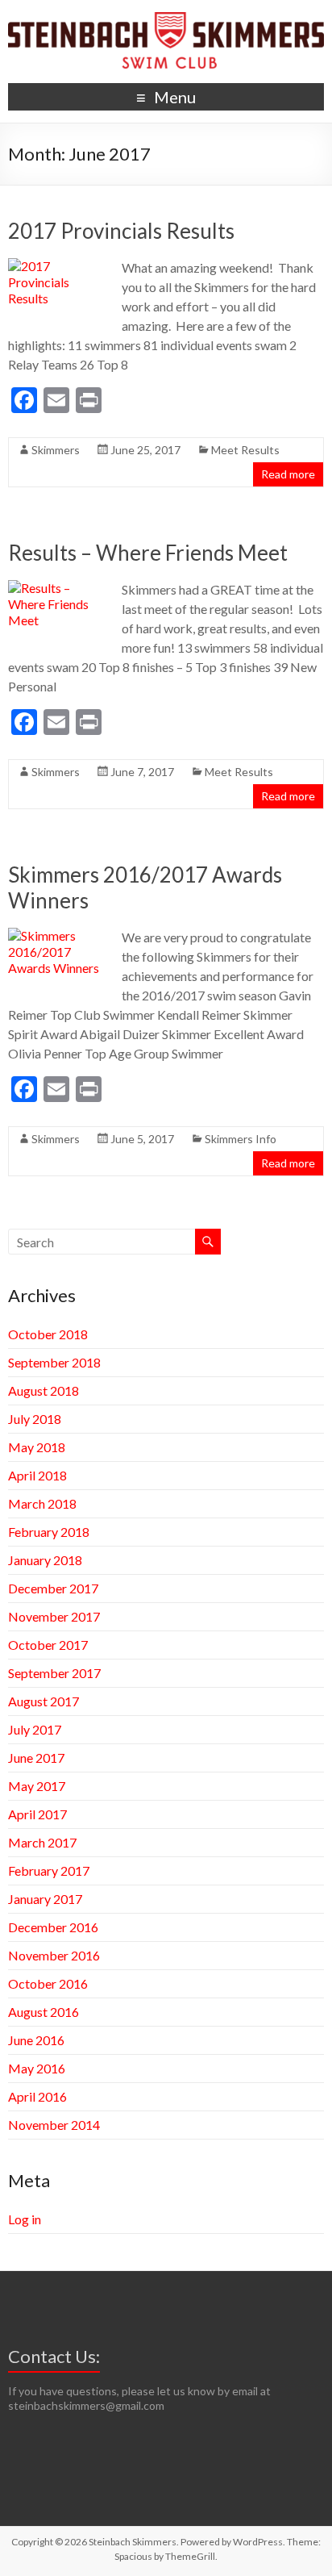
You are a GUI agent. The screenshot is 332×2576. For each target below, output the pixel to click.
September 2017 (54, 1673)
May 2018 (37, 1447)
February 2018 (49, 1532)
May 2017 (37, 1786)
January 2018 (45, 1560)
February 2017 (49, 1870)
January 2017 (45, 1899)
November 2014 (54, 2125)
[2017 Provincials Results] (58, 266)
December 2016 (53, 1927)
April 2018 (37, 1475)
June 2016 (36, 2040)
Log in (25, 2219)
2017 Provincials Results (121, 231)
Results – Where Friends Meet (148, 553)
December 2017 (53, 1588)
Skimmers (56, 450)
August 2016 (44, 2012)
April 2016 (37, 2096)
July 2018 (35, 1419)
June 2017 (36, 1758)
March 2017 (42, 1842)
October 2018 (48, 1334)
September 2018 (54, 1362)
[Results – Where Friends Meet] (58, 588)
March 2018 (42, 1503)
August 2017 (44, 1701)
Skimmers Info (241, 1139)
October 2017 (48, 1645)
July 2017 (35, 1729)
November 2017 (54, 1616)
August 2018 (44, 1390)
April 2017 (37, 1814)
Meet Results (245, 450)
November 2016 (54, 1955)
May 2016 (37, 2068)
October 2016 (48, 1983)
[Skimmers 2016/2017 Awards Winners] (58, 935)
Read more (288, 474)
